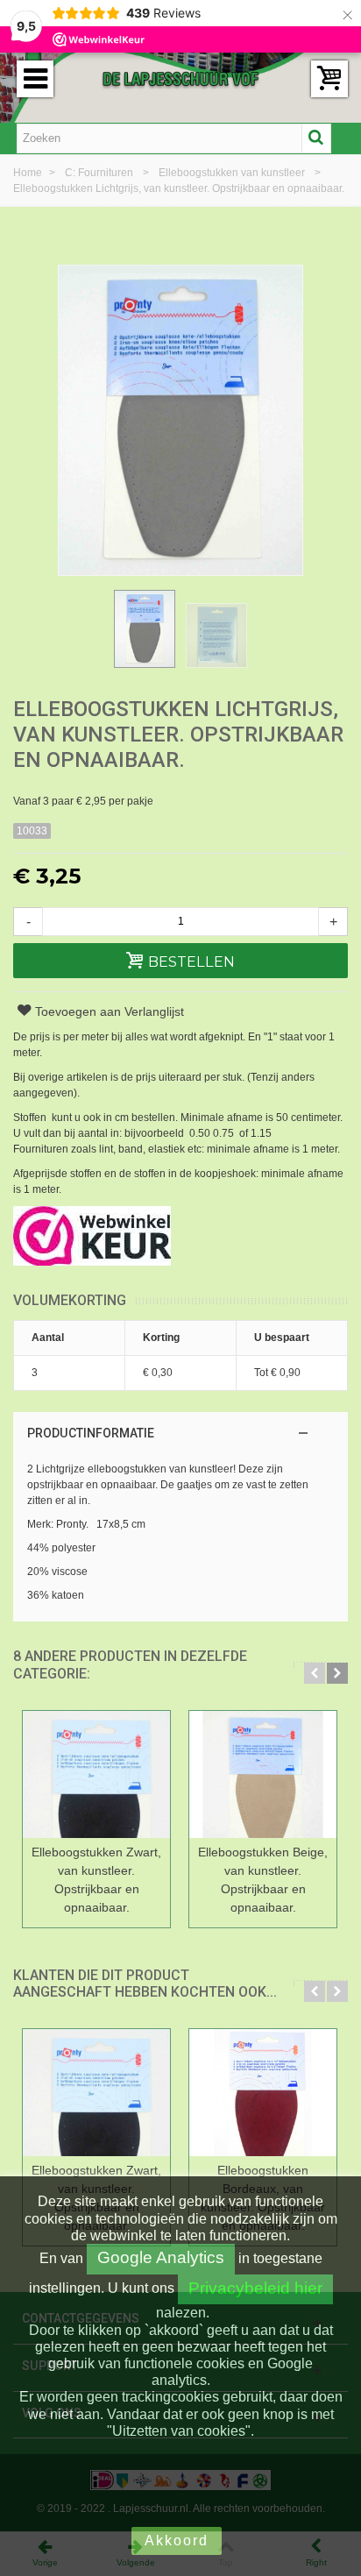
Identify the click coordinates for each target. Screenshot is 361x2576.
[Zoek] (316, 138)
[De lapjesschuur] (180, 78)
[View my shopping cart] (329, 79)
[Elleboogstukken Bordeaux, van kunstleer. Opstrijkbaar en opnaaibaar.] (263, 2093)
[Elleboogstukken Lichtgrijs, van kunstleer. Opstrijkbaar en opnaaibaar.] (145, 628)
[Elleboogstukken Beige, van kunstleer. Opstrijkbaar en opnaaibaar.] (263, 1774)
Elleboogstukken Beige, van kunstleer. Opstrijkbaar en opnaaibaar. (263, 1880)
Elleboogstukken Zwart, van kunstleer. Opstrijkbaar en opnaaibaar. (96, 1880)
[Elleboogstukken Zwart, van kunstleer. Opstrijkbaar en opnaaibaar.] (96, 1774)
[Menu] (35, 79)
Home (29, 173)
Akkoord (177, 2541)
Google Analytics (161, 2257)
